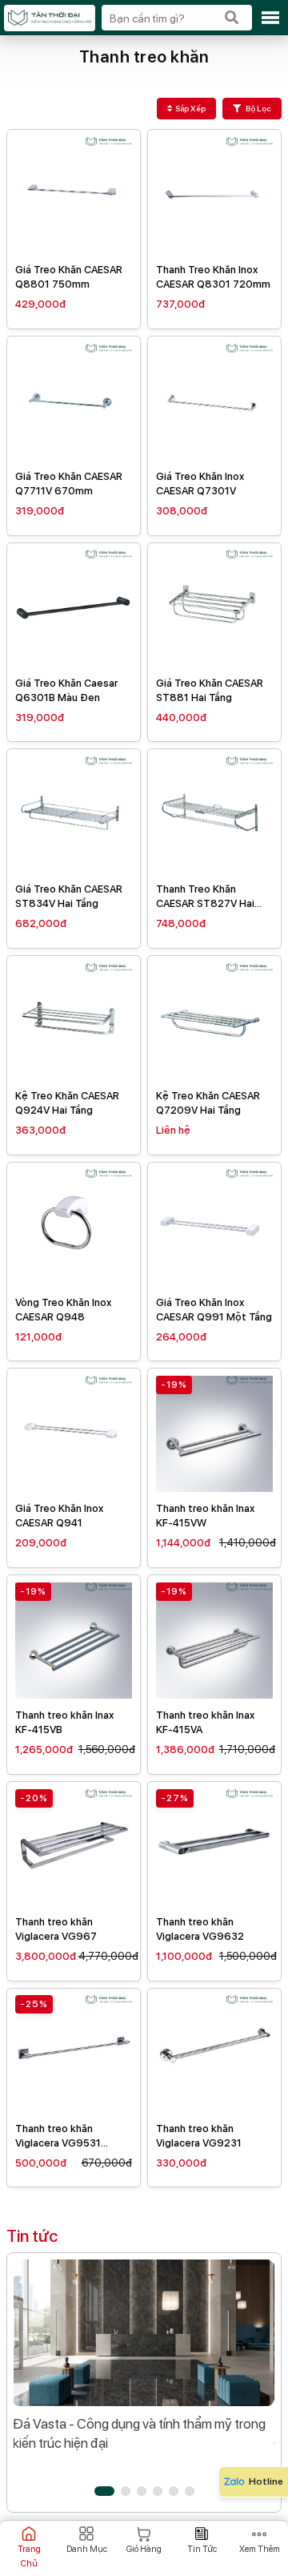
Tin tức (32, 2236)
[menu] (270, 18)
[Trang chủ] (49, 18)
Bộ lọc (258, 108)
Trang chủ (29, 2556)
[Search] (232, 18)
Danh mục (86, 2549)
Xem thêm (259, 2549)
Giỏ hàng (144, 2549)
